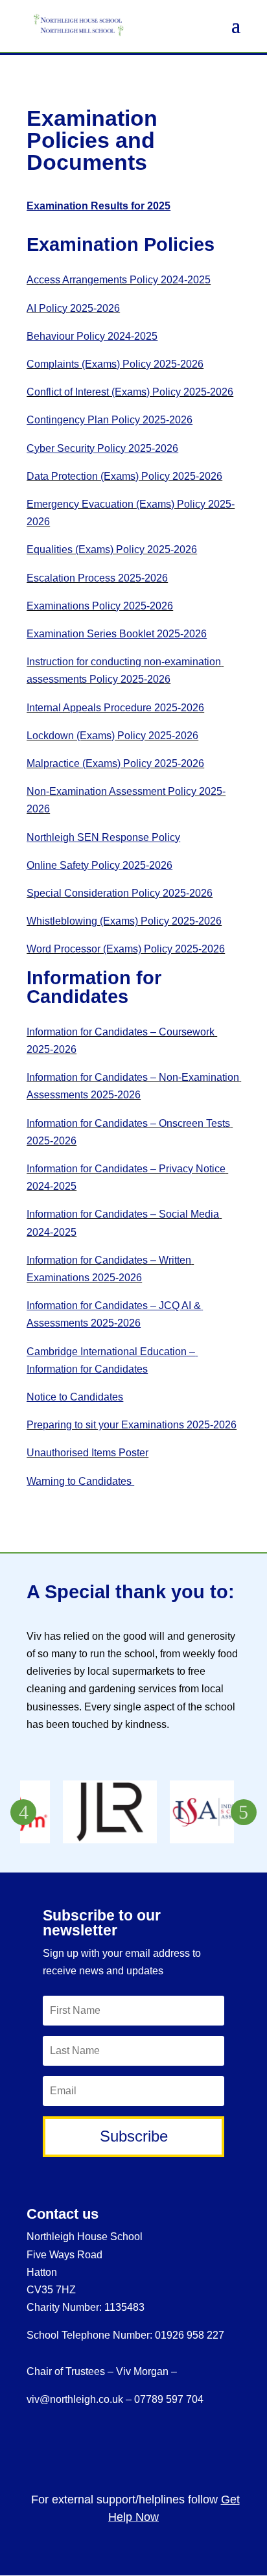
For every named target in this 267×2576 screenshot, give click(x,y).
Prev (23, 1812)
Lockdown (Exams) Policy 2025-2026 (112, 736)
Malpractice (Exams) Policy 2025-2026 (115, 763)
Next (244, 1812)
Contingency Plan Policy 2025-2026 (110, 420)
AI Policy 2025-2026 (73, 308)
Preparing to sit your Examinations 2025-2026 (132, 1425)
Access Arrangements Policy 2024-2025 (119, 280)
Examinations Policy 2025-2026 (100, 606)
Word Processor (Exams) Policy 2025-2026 (126, 949)
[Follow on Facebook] (177, 2447)
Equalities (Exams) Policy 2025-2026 (112, 549)
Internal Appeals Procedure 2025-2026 (115, 708)
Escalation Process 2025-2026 (97, 578)
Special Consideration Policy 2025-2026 (120, 893)
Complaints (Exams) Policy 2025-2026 (115, 364)
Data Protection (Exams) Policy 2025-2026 (124, 476)
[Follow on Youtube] (221, 2447)
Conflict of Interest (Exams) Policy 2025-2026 (130, 392)
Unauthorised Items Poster (87, 1453)
